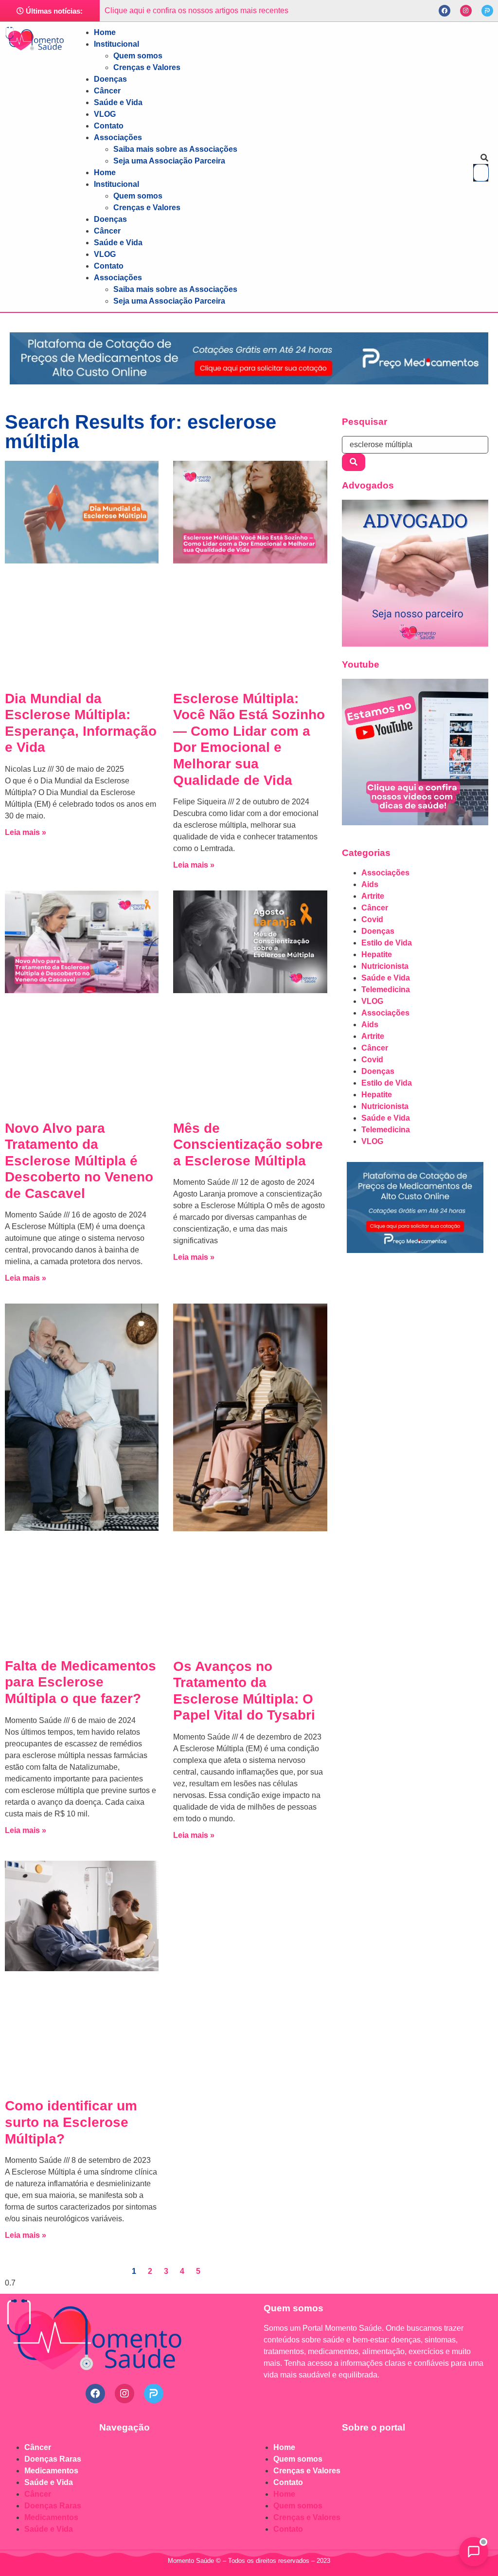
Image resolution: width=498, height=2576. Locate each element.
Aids (370, 884)
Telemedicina (386, 989)
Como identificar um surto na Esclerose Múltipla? (71, 2122)
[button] (481, 158)
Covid (372, 919)
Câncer (107, 91)
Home (105, 32)
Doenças (110, 79)
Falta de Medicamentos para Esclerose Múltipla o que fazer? (80, 1682)
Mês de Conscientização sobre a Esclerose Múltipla (248, 1144)
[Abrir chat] (474, 2552)
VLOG (105, 114)
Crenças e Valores (147, 67)
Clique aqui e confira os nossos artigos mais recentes (196, 10)
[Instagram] (466, 11)
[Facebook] (445, 11)
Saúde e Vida (118, 102)
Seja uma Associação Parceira (169, 161)
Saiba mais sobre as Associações (175, 149)
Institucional (116, 44)
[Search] (354, 462)
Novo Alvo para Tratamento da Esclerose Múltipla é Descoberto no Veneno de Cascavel (79, 1161)
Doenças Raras (53, 2459)
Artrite (373, 896)
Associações (118, 137)
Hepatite (377, 954)
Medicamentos (51, 2471)
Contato (109, 126)
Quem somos (138, 56)
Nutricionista (385, 966)
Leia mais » (26, 832)
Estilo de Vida (387, 943)
